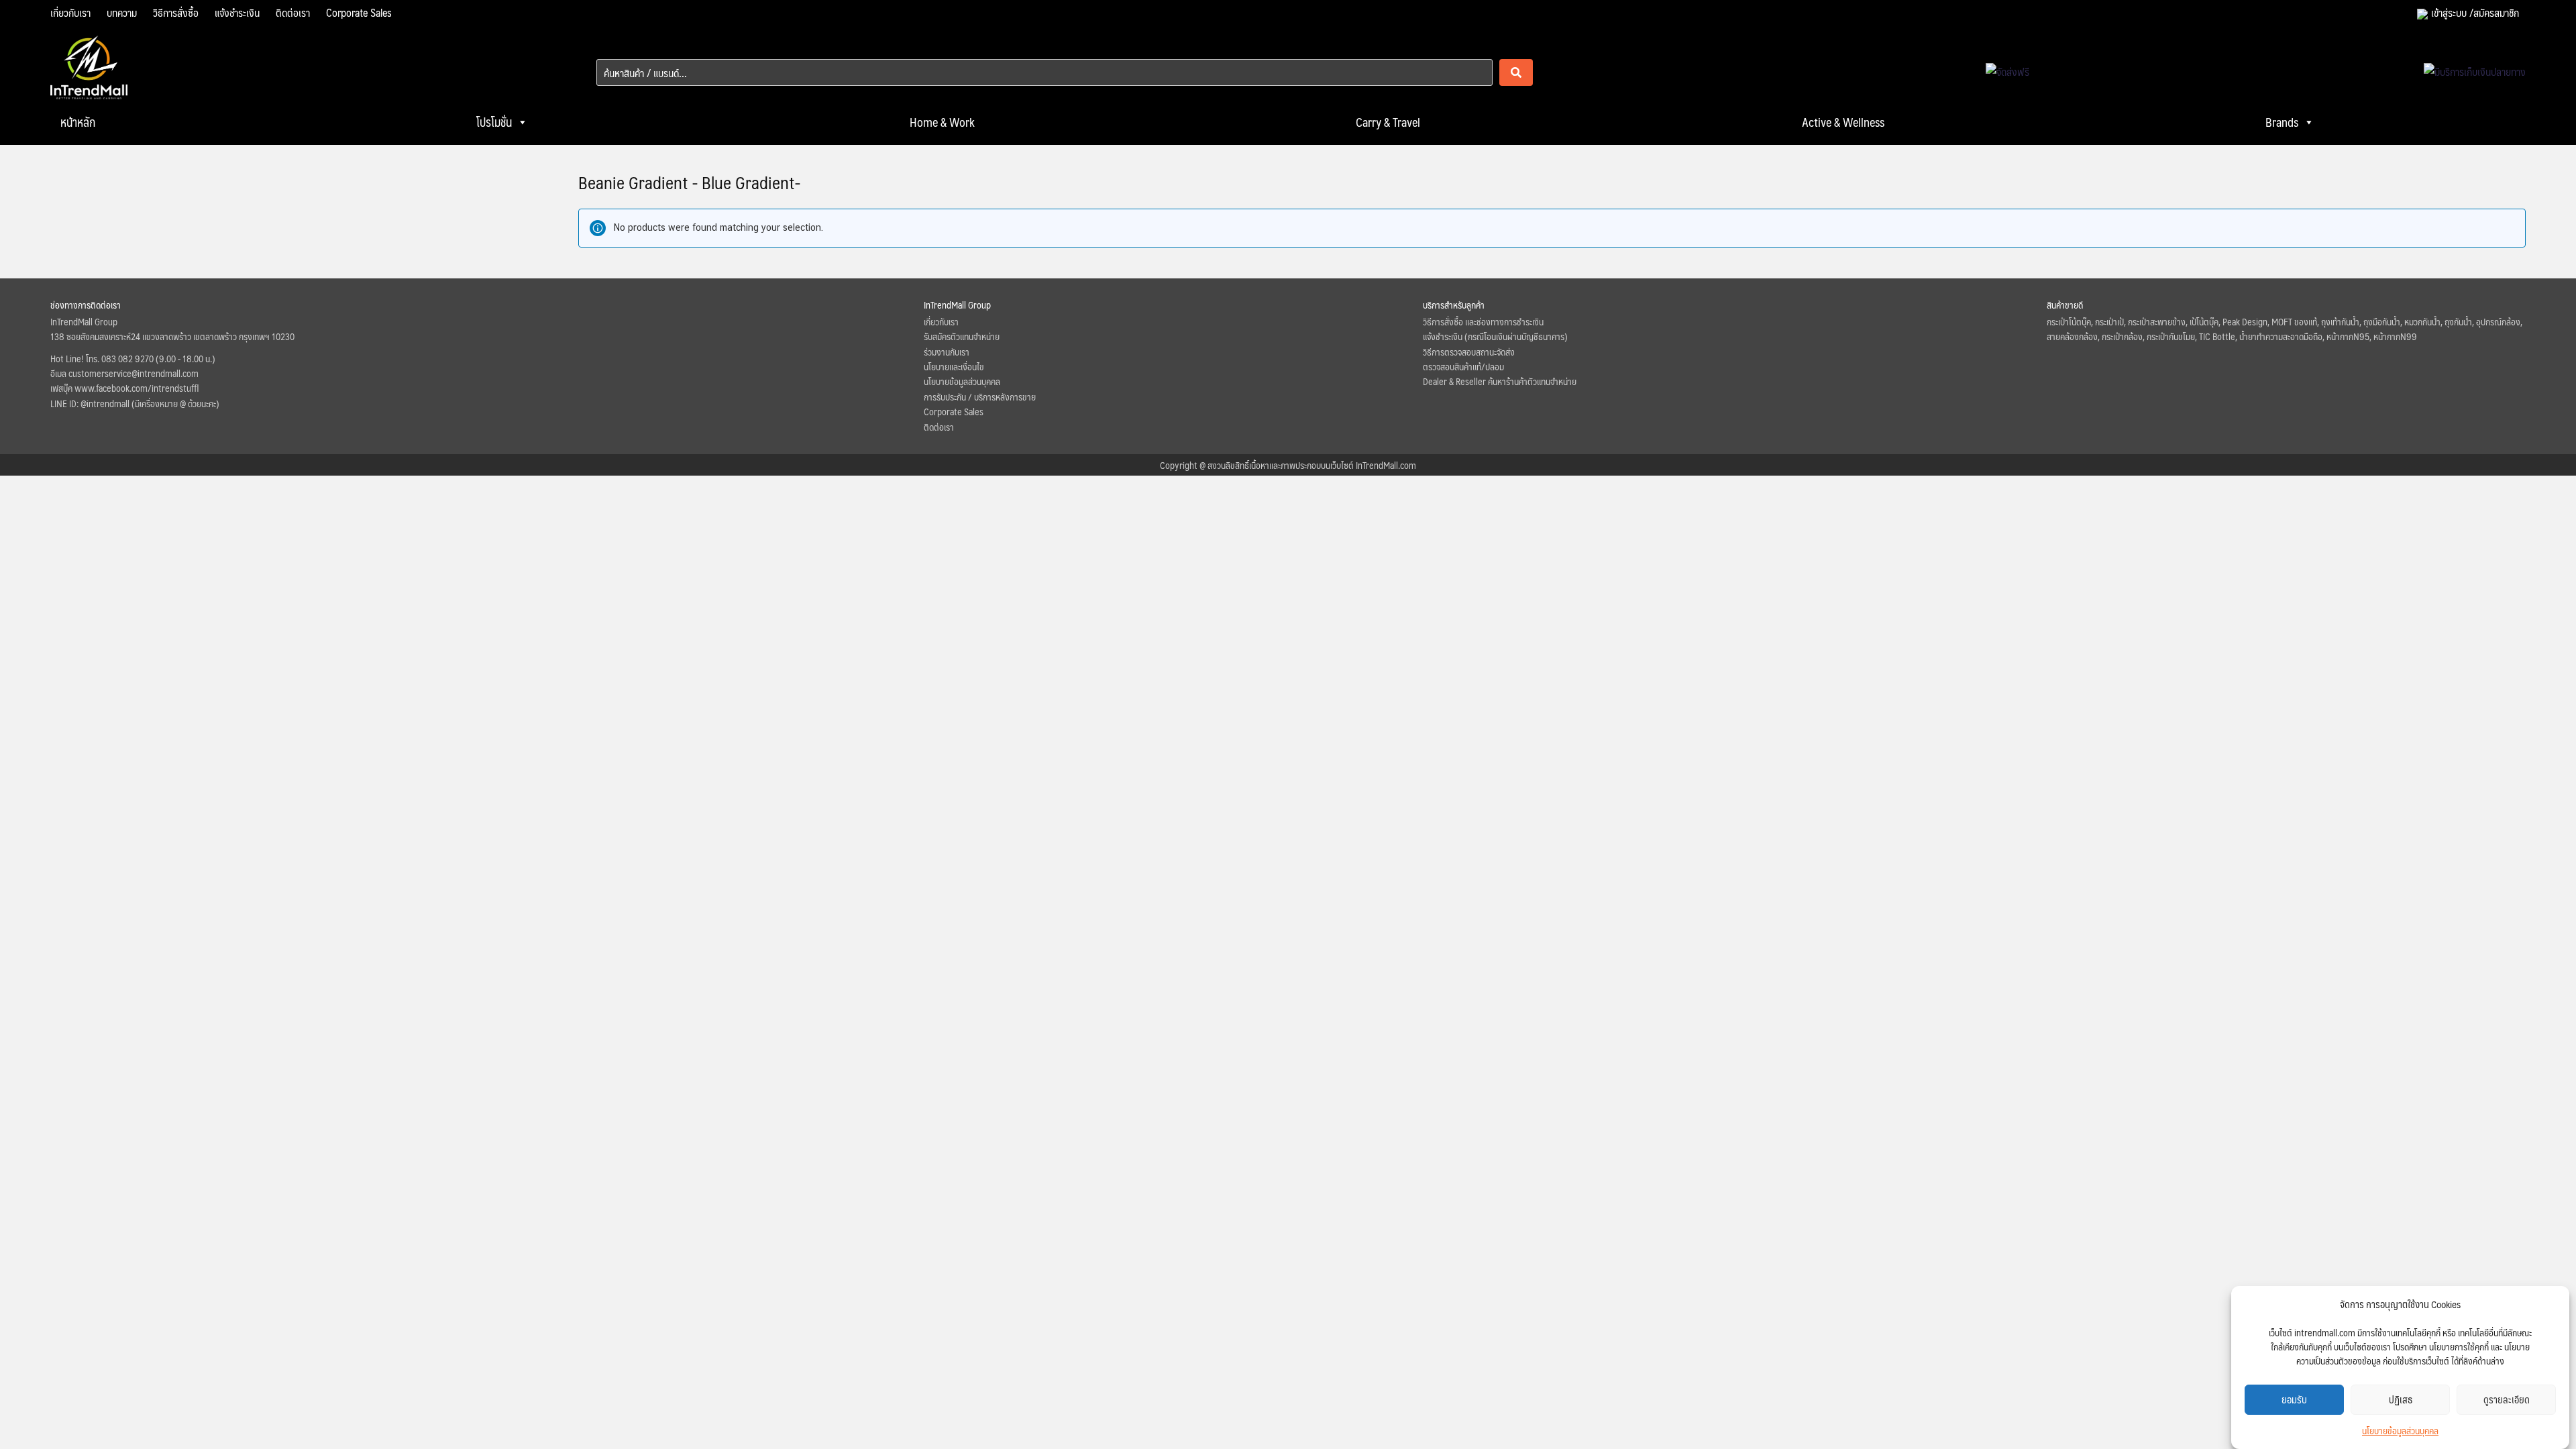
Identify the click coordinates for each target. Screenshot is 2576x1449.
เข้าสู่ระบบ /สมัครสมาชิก (2475, 12)
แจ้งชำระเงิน (237, 12)
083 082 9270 (127, 358)
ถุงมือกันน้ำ (2382, 321)
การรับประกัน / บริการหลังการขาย (980, 396)
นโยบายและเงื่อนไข (954, 366)
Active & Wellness (1843, 122)
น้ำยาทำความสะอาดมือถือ (2281, 336)
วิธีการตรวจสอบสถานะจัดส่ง (1469, 352)
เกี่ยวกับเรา (70, 12)
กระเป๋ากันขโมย (2171, 336)
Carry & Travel (1388, 122)
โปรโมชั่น (494, 122)
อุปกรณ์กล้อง (2498, 321)
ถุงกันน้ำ (2458, 321)
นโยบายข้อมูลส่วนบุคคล (2400, 1430)
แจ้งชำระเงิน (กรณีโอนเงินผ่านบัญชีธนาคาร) (1495, 336)
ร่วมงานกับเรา (947, 352)
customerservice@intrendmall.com (133, 373)
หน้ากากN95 (2348, 336)
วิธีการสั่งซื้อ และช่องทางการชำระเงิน (1483, 321)
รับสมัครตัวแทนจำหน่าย (962, 336)
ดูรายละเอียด (2507, 1400)
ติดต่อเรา (293, 12)
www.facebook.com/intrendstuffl (137, 388)
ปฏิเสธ (2401, 1400)
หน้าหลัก (78, 122)
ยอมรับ (2294, 1400)
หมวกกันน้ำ (2422, 321)
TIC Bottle (2217, 336)
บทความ (122, 12)
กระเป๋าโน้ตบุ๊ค (2069, 321)
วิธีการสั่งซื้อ (176, 12)
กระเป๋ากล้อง (2122, 336)
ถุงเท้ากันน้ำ (2340, 321)
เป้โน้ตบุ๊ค (2204, 321)
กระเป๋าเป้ (2109, 321)
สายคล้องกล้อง (2072, 336)
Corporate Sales (359, 12)
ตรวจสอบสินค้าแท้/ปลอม (1463, 366)
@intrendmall (105, 403)
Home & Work (942, 122)
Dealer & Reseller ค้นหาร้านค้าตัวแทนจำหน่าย (1500, 381)
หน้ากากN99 (2395, 336)
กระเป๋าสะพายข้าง (2157, 321)
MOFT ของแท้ (2294, 321)
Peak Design (2245, 321)
